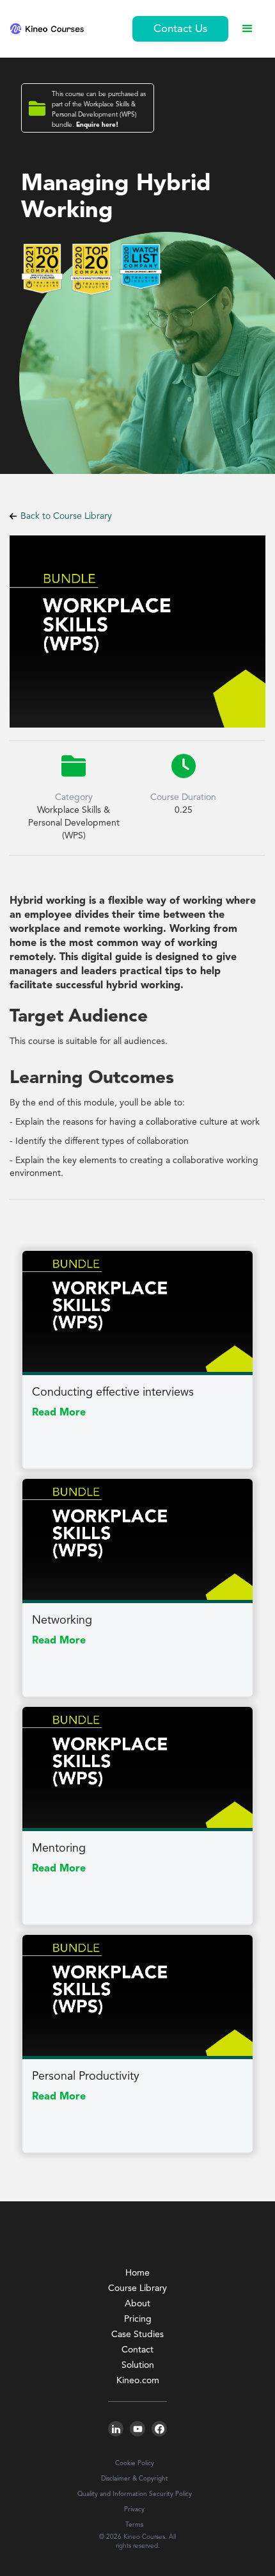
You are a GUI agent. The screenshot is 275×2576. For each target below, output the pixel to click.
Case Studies (137, 2335)
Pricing (138, 2319)
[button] (247, 29)
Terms (134, 2525)
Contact (137, 2350)
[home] (47, 29)
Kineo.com (138, 2381)
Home (137, 2273)
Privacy (134, 2509)
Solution (138, 2365)
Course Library (137, 2288)
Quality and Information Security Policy (135, 2494)
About (137, 2304)
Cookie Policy (135, 2463)
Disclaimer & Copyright (135, 2479)
